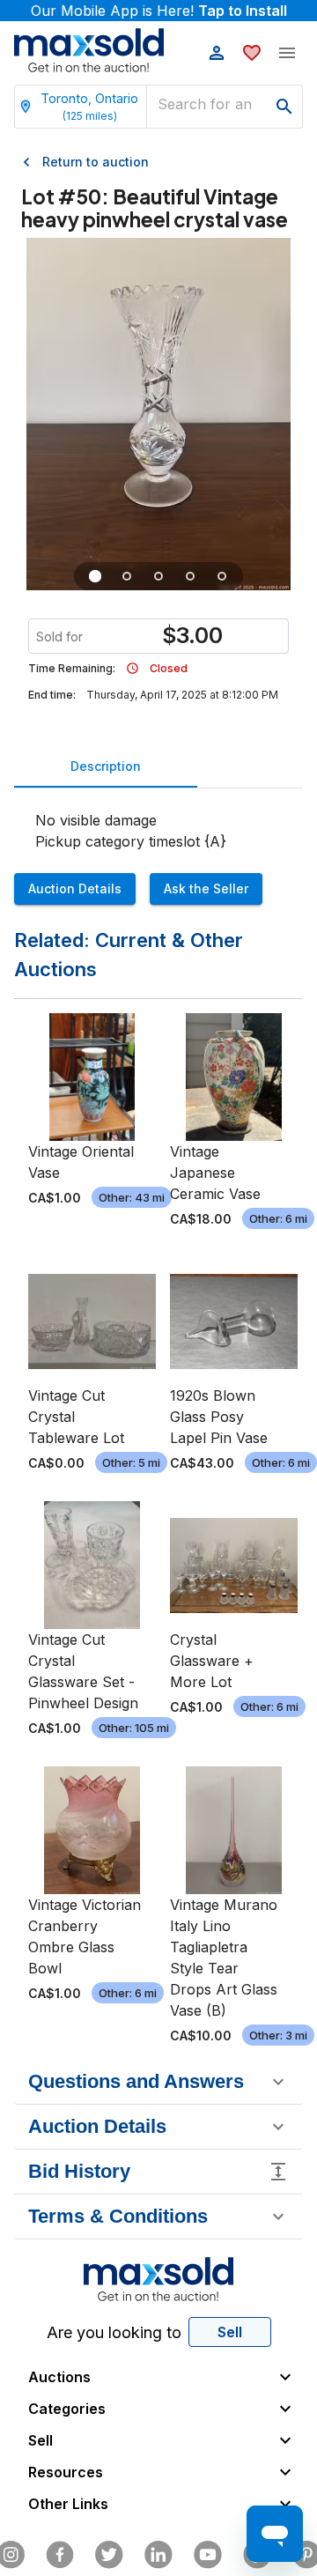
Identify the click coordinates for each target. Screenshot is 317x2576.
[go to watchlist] (252, 53)
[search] (284, 107)
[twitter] (109, 2555)
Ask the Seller (206, 888)
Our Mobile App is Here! (159, 11)
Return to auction (96, 162)
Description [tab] (106, 766)
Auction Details (75, 888)
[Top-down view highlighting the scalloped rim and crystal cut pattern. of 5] (127, 576)
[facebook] (60, 2555)
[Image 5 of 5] (222, 576)
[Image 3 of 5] (158, 576)
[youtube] (208, 2555)
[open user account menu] (217, 53)
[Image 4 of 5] (190, 576)
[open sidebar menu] (287, 53)
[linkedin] (158, 2555)
